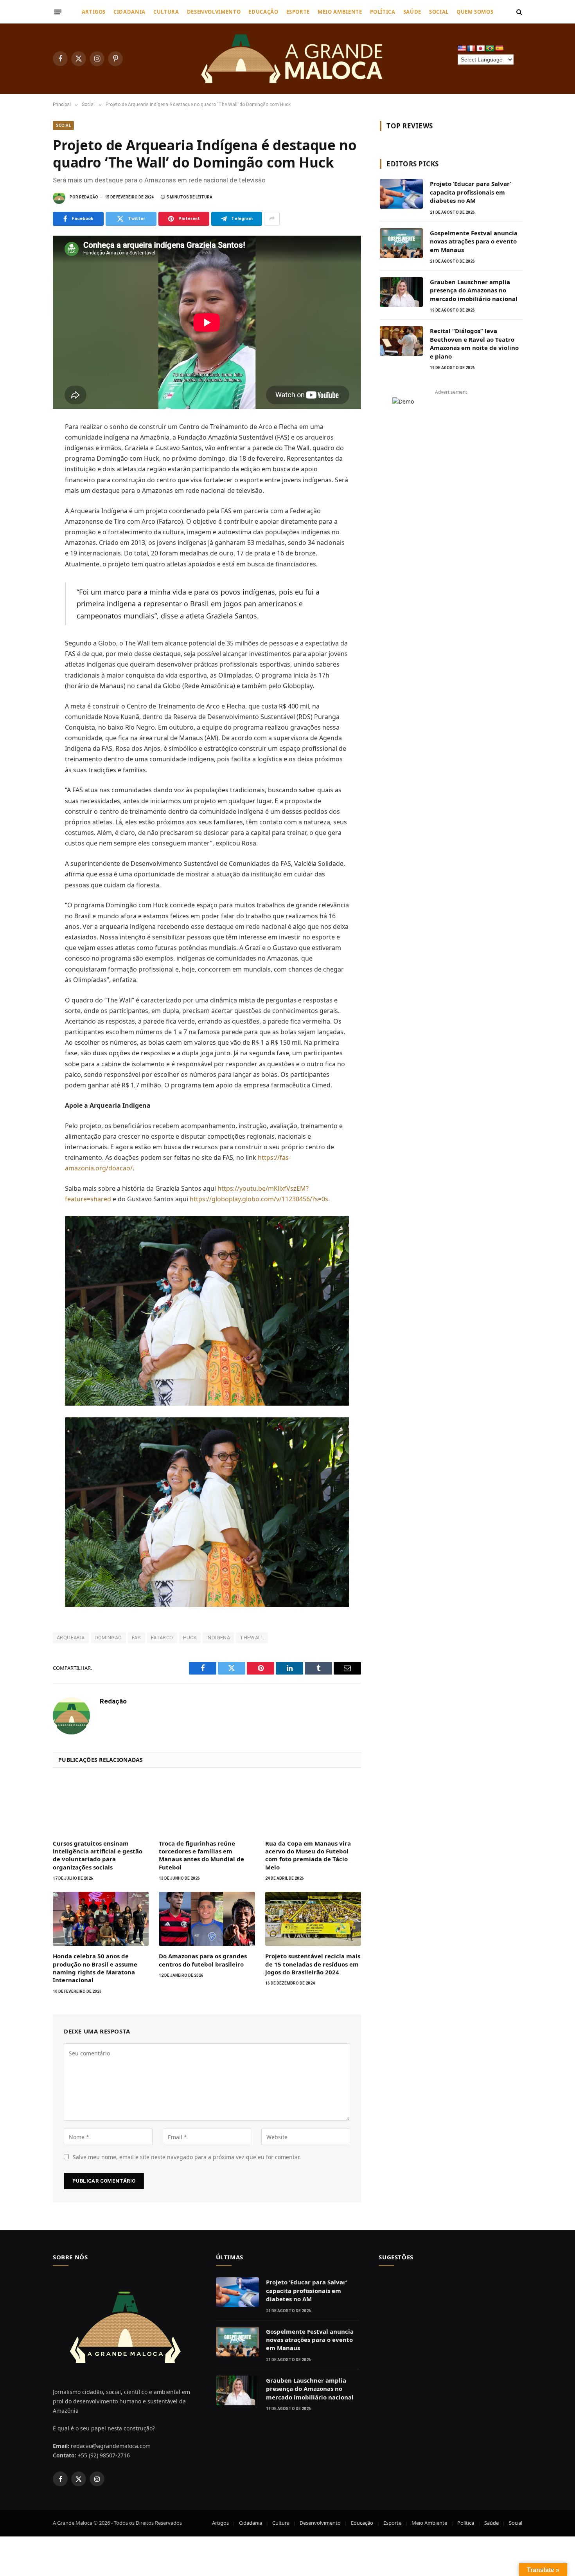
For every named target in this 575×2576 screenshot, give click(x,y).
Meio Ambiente (340, 12)
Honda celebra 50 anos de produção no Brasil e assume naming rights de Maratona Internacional (95, 1968)
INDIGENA (218, 1638)
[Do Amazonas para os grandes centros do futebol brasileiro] (207, 1919)
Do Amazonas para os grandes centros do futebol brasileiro (203, 1960)
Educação (263, 12)
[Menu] (58, 12)
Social (439, 12)
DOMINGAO (108, 1638)
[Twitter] (25, 464)
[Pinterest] (25, 499)
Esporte (298, 12)
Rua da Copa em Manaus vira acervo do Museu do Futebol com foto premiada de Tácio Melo (308, 1855)
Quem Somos (475, 12)
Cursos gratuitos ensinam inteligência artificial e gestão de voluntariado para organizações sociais (98, 1855)
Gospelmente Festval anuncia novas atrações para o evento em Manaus (474, 241)
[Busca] (518, 12)
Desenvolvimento (214, 12)
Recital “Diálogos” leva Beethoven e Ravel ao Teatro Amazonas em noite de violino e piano (474, 343)
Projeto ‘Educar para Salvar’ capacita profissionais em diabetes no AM (471, 192)
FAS (137, 1638)
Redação (89, 197)
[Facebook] (25, 447)
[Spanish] (500, 49)
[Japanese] (481, 49)
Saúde (412, 12)
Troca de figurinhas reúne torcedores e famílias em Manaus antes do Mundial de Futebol (201, 1855)
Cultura (166, 12)
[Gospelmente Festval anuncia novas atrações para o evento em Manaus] (401, 243)
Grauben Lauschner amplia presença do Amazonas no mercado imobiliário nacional (474, 290)
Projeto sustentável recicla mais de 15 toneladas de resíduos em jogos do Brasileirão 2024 (313, 1964)
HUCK (190, 1638)
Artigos (94, 12)
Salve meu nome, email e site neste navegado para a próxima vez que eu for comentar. (187, 2157)
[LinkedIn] (25, 481)
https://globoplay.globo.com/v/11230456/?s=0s (259, 1199)
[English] (462, 49)
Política (383, 12)
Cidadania (129, 12)
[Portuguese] (490, 49)
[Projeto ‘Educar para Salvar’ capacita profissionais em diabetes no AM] (401, 194)
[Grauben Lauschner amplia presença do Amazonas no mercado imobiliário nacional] (401, 292)
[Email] (25, 533)
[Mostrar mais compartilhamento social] (272, 219)
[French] (471, 49)
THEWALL (252, 1638)
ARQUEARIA (71, 1638)
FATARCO (162, 1638)
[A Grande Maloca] (293, 59)
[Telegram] (25, 516)
